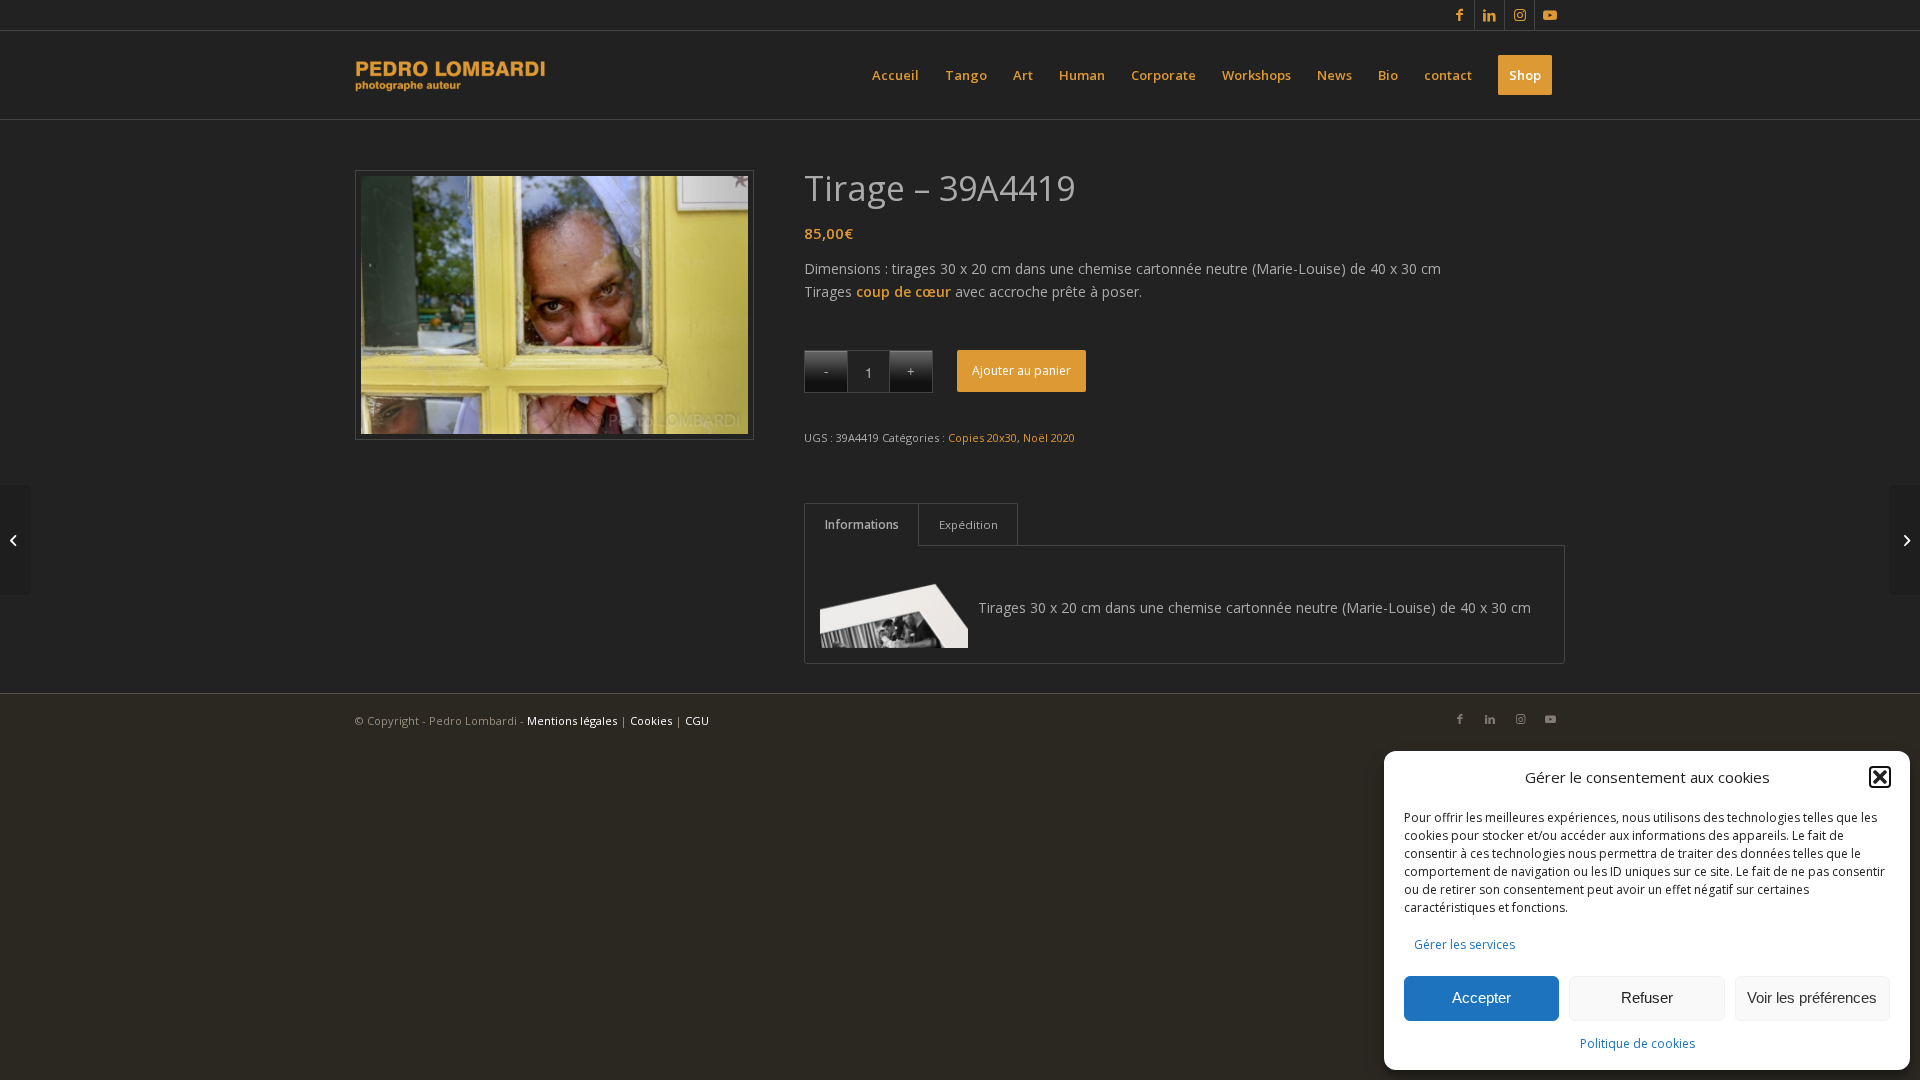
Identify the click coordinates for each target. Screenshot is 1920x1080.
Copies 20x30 (982, 437)
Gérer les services (1464, 944)
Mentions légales (572, 720)
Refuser (1647, 997)
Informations (862, 524)
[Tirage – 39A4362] (15, 540)
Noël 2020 (1049, 437)
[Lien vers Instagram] (1519, 15)
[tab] (861, 524)
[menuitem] (895, 75)
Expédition (968, 524)
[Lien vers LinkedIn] (1489, 15)
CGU (697, 720)
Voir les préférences (1812, 997)
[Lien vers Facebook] (1459, 15)
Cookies (651, 720)
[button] (1880, 777)
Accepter (1481, 997)
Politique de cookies (1637, 1043)
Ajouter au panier (1021, 370)
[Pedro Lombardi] (450, 75)
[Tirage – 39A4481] (1904, 540)
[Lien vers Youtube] (1550, 15)
